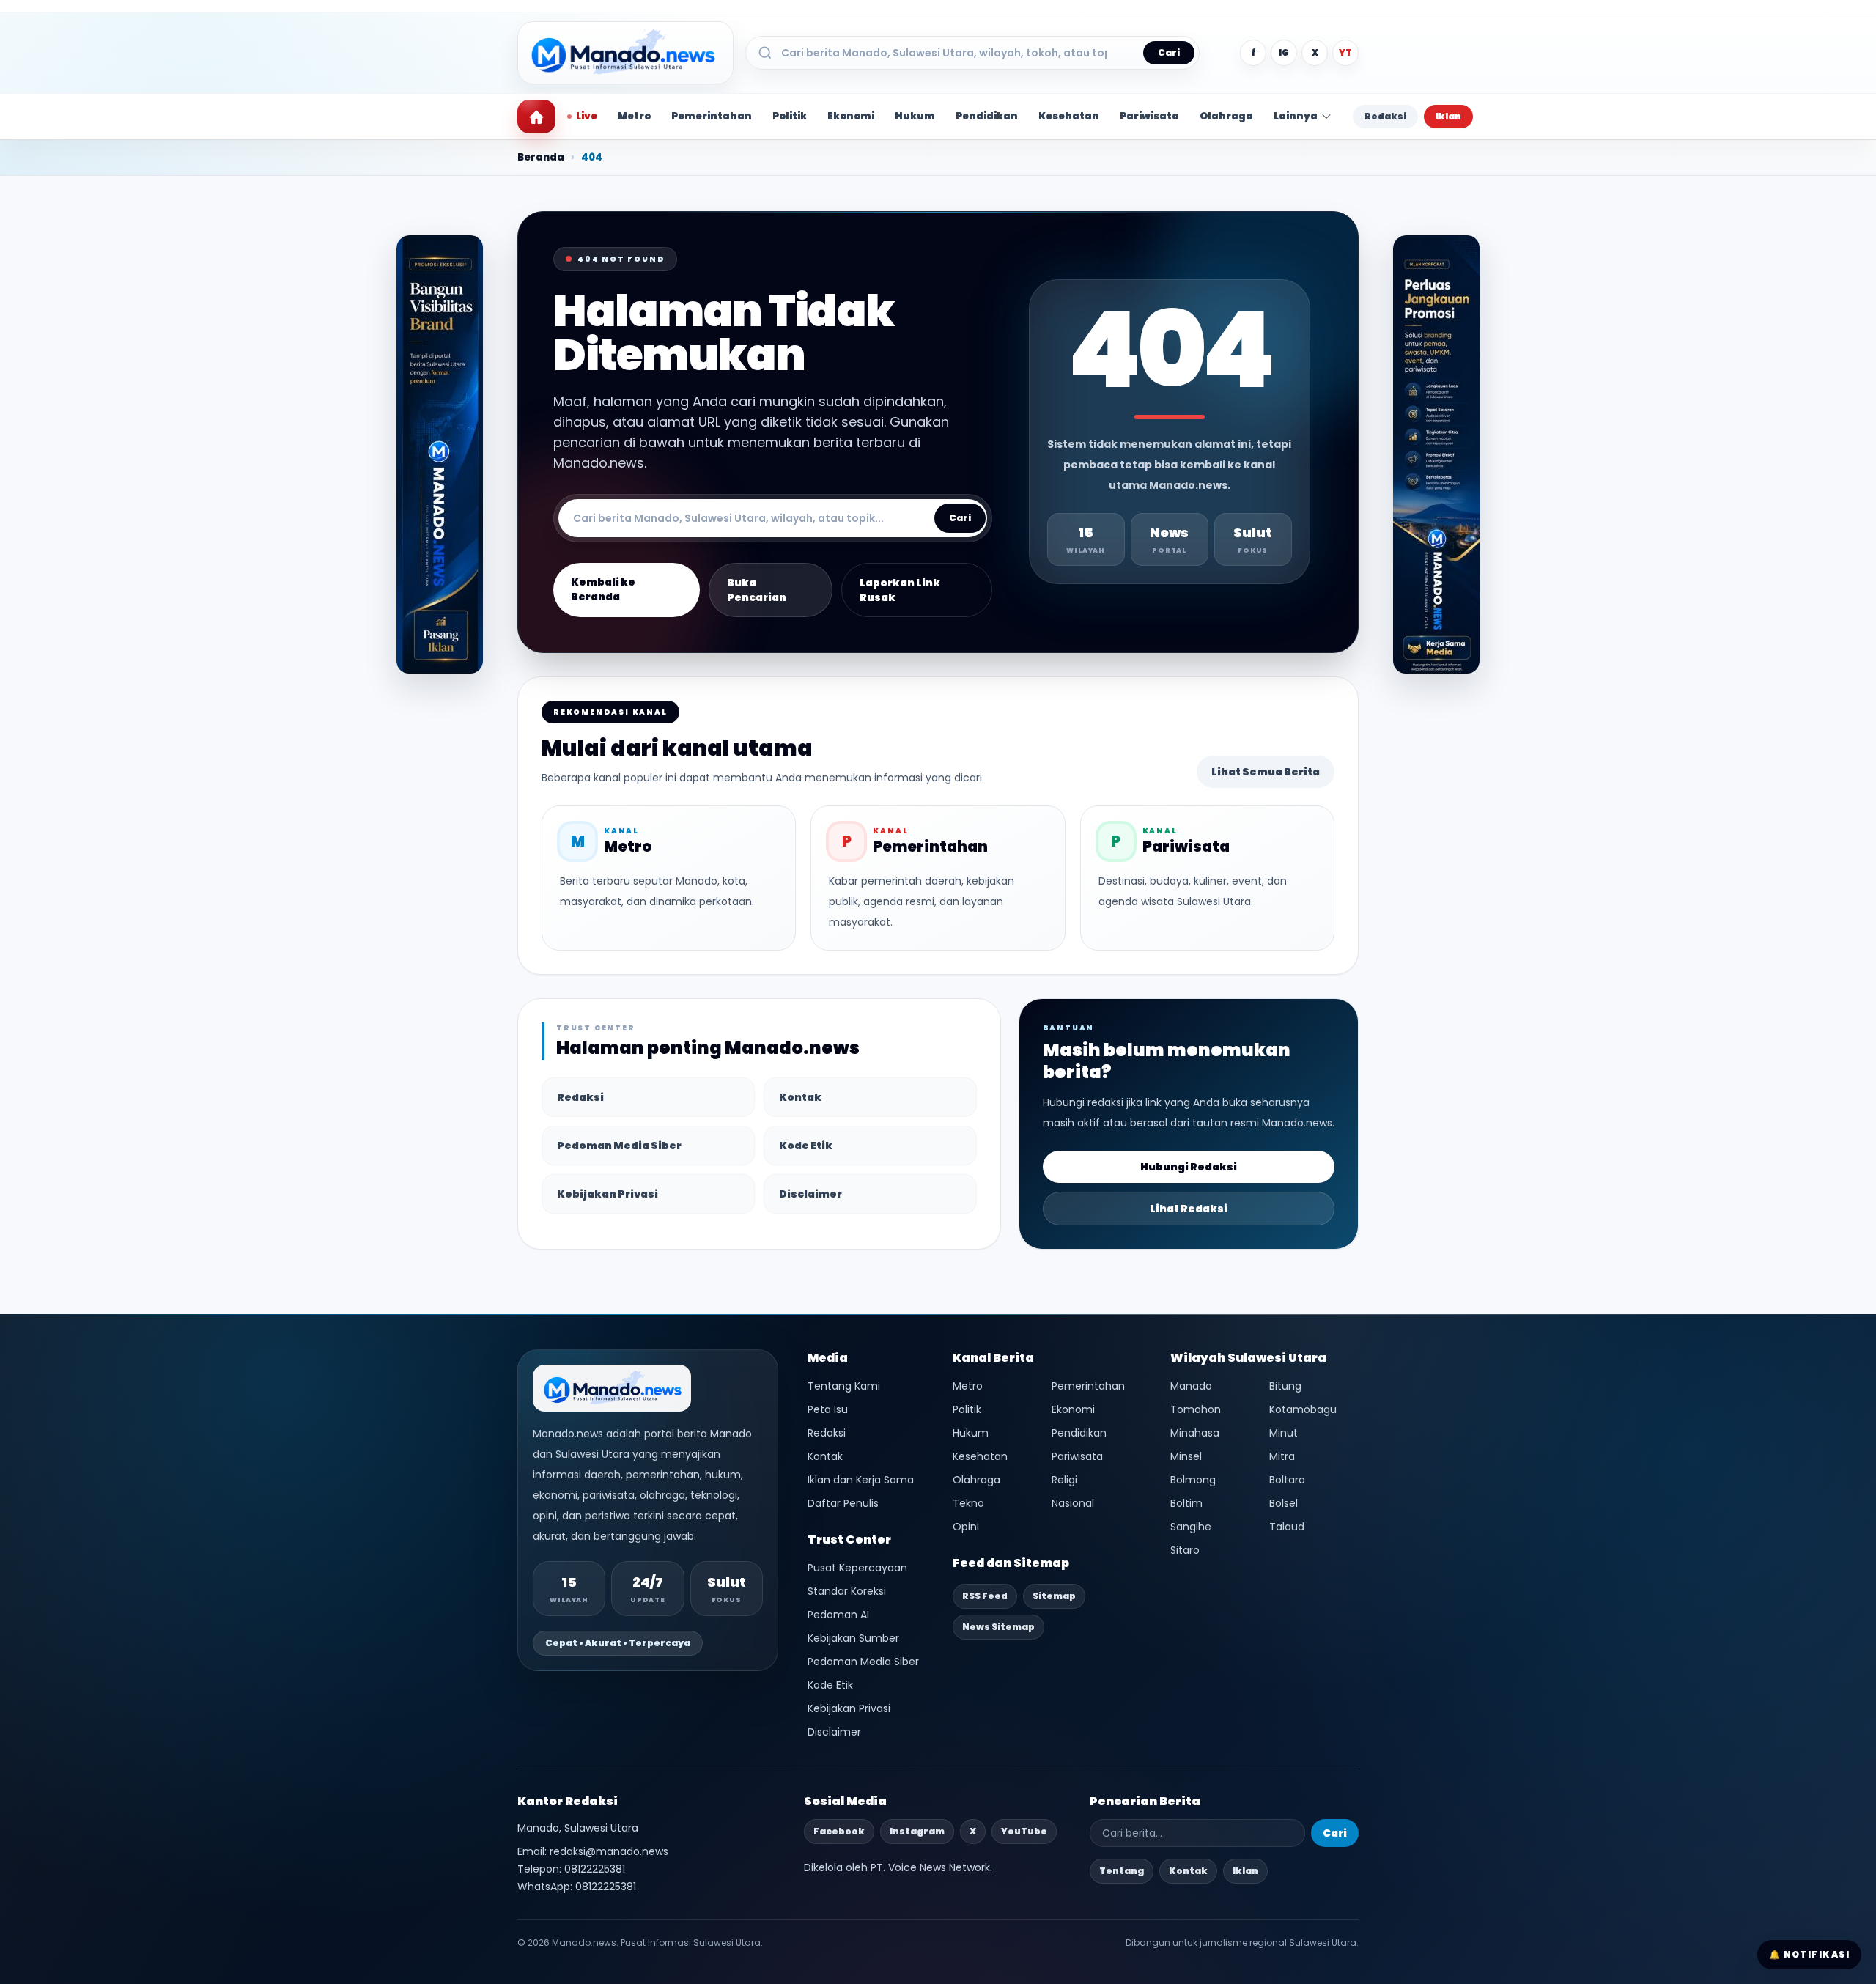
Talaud (1287, 1527)
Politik (790, 116)
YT (1345, 52)
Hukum (915, 116)
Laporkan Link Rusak (900, 590)
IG (1284, 52)
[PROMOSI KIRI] (440, 455)
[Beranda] (536, 117)
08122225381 (595, 1869)
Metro (634, 116)
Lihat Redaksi (1189, 1209)
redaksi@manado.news (609, 1851)
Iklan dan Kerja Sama (861, 1480)
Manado (1191, 1386)
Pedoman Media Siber (619, 1146)
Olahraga (1226, 116)
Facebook (839, 1831)
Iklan (1448, 116)
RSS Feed (985, 1596)
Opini (966, 1527)
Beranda (541, 157)
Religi (1064, 1480)
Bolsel (1284, 1503)
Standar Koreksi (847, 1591)
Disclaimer (810, 1194)
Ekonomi (851, 116)
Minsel (1186, 1456)
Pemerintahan (712, 116)
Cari (1169, 52)
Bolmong (1193, 1480)
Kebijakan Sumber (853, 1638)
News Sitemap (998, 1627)
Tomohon (1196, 1409)
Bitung (1285, 1386)
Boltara (1287, 1480)
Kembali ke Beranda (603, 589)
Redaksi (1385, 116)
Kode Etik (806, 1146)
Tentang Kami (844, 1386)
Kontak (800, 1097)
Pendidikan (987, 116)
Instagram (917, 1831)
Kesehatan (1069, 116)
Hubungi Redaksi (1189, 1167)
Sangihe (1191, 1527)
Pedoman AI (838, 1615)
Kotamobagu (1303, 1409)
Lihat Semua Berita (1266, 772)
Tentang (1122, 1871)
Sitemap (1054, 1596)
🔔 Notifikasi (1809, 1954)
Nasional (1073, 1503)
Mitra (1282, 1456)
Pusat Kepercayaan (857, 1568)
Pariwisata (1149, 116)
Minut (1284, 1433)
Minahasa (1195, 1433)
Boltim (1186, 1503)
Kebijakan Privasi (608, 1194)
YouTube (1024, 1831)
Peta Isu (828, 1409)
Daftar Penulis (843, 1503)
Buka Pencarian (757, 590)
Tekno (968, 1503)
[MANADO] (1436, 455)
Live (587, 116)
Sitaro (1185, 1550)
